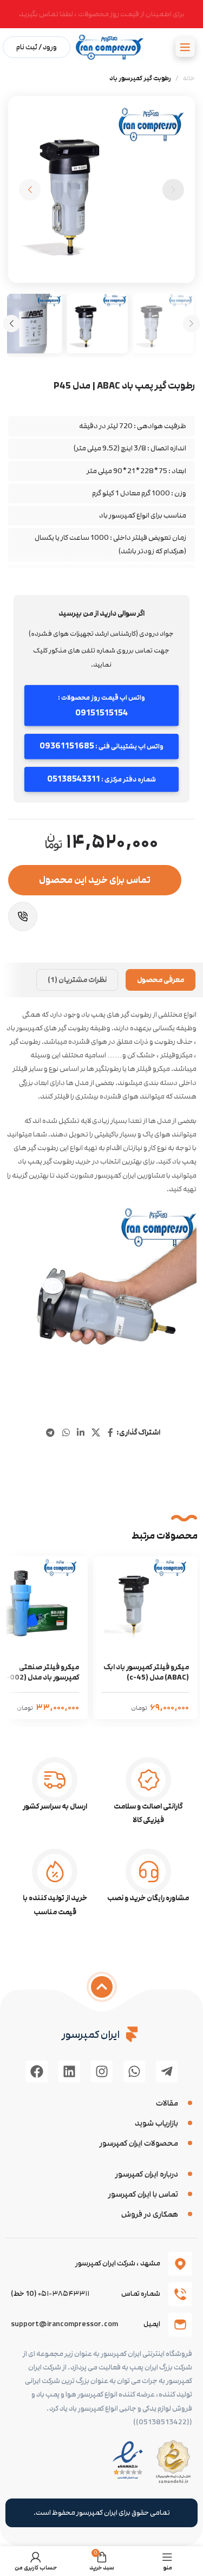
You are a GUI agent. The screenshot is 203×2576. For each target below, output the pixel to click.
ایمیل (152, 2324)
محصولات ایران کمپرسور (139, 2143)
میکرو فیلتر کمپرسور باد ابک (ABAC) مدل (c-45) (146, 1673)
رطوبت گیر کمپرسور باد (140, 78)
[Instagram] (102, 2071)
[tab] (161, 980)
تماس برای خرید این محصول (95, 880)
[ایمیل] (180, 2325)
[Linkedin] (69, 2071)
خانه (189, 78)
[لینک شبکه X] (96, 1433)
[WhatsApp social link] (66, 1433)
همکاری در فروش (150, 2214)
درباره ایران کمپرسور (147, 2174)
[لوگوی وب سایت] (110, 47)
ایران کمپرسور (91, 2035)
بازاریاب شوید (156, 2123)
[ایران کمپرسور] (132, 2034)
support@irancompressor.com (64, 2324)
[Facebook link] (110, 1433)
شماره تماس (141, 2294)
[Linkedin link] (80, 1433)
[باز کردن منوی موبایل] (185, 47)
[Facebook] (37, 2071)
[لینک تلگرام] (51, 1433)
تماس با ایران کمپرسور (143, 2194)
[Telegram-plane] (167, 2071)
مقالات (167, 2103)
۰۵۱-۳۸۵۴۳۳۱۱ (64, 2294)
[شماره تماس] (180, 2294)
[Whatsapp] (134, 2071)
